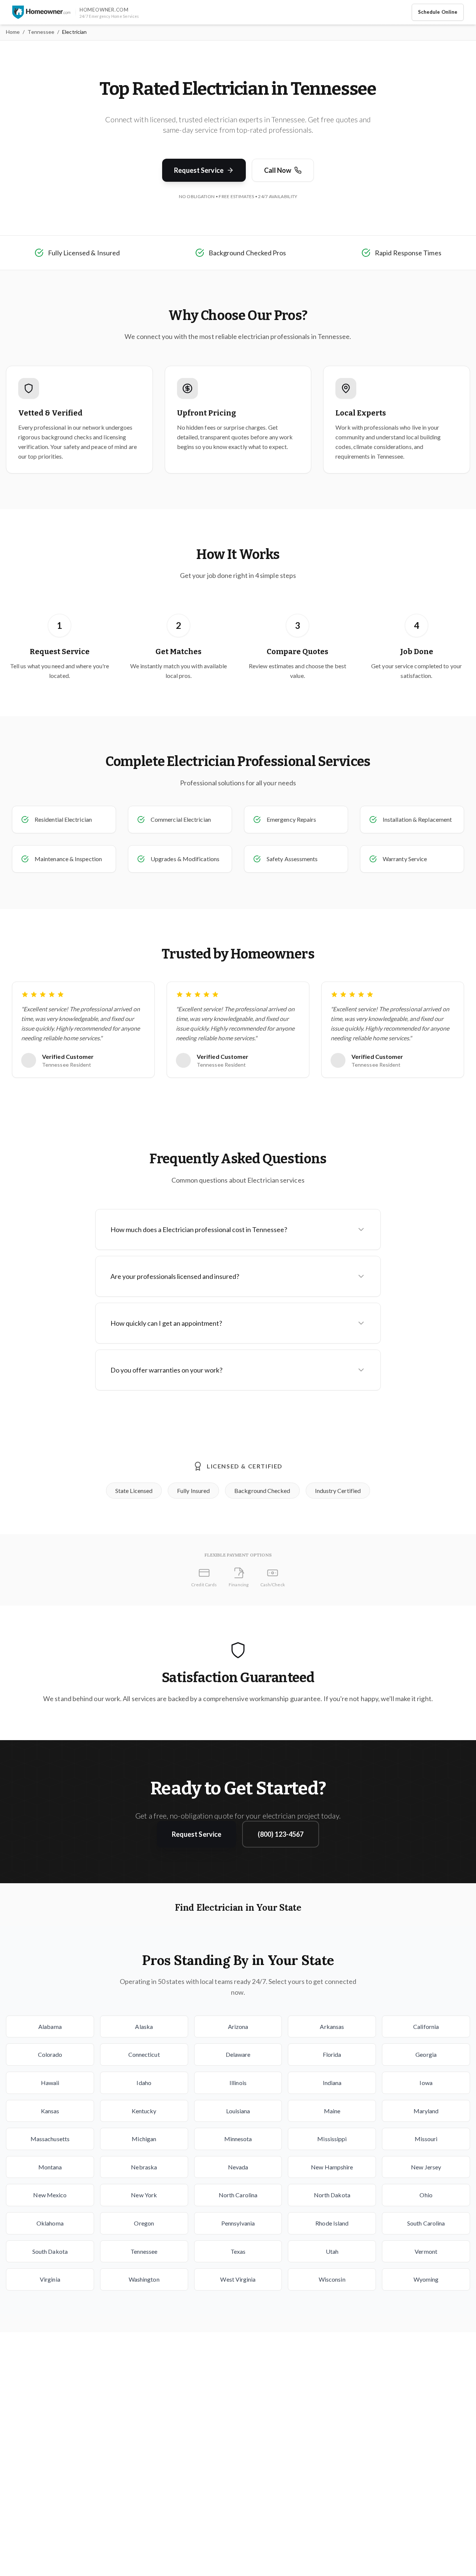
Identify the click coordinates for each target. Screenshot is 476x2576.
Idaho (144, 2083)
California (426, 2026)
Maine (332, 2111)
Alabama (50, 2026)
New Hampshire (332, 2167)
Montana (50, 2167)
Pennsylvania (238, 2223)
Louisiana (238, 2111)
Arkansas (332, 2026)
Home (13, 32)
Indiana (332, 2083)
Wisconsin (332, 2279)
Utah (332, 2251)
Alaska (144, 2026)
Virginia (50, 2279)
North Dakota (332, 2195)
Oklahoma (50, 2223)
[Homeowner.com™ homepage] (41, 12)
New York (144, 2195)
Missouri (426, 2139)
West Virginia (238, 2279)
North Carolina (238, 2195)
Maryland (426, 2111)
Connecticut (144, 2054)
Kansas (50, 2111)
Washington (144, 2279)
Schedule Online (438, 12)
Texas (238, 2251)
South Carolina (426, 2223)
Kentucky (144, 2111)
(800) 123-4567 (281, 1834)
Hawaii (50, 2083)
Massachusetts (50, 2139)
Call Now (278, 170)
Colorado (50, 2054)
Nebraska (144, 2167)
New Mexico (50, 2195)
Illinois (238, 2083)
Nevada (238, 2167)
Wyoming (426, 2279)
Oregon (144, 2223)
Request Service (199, 170)
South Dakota (50, 2251)
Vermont (426, 2251)
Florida (332, 2054)
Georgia (426, 2054)
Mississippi (332, 2139)
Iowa (426, 2083)
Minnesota (238, 2139)
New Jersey (426, 2167)
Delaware (238, 2054)
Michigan (144, 2139)
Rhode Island (332, 2223)
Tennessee (41, 32)
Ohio (426, 2195)
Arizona (238, 2026)
